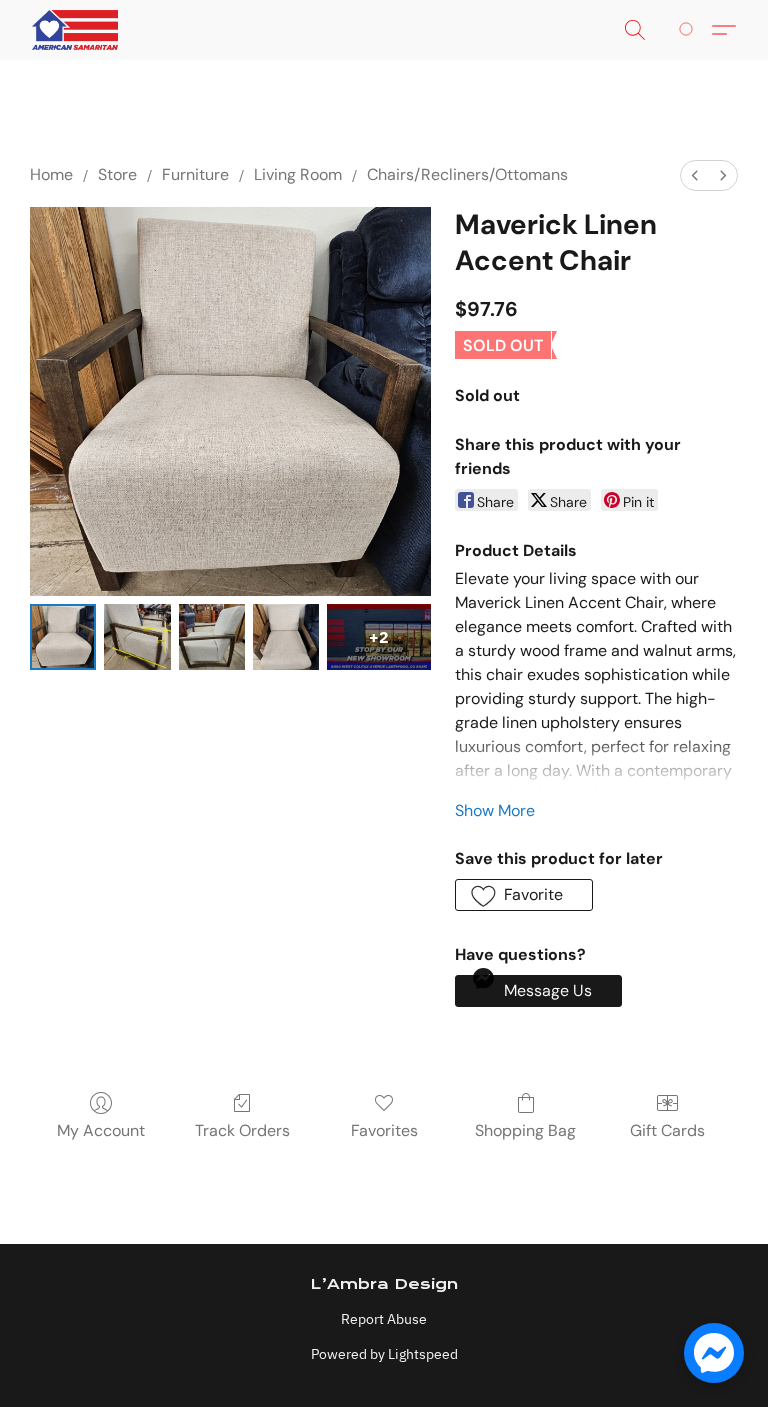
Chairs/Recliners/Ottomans (467, 174)
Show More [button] (495, 810)
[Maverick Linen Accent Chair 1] (137, 637)
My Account (101, 1130)
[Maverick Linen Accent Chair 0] (63, 637)
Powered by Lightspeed (384, 1354)
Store (117, 174)
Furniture (195, 174)
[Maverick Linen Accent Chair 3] (286, 637)
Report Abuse (384, 1319)
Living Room (298, 174)
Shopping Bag (525, 1130)
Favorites (384, 1130)
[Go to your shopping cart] (689, 30)
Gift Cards (667, 1130)
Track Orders (242, 1130)
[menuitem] (695, 175)
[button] (75, 30)
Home (51, 174)
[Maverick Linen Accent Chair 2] (212, 637)
